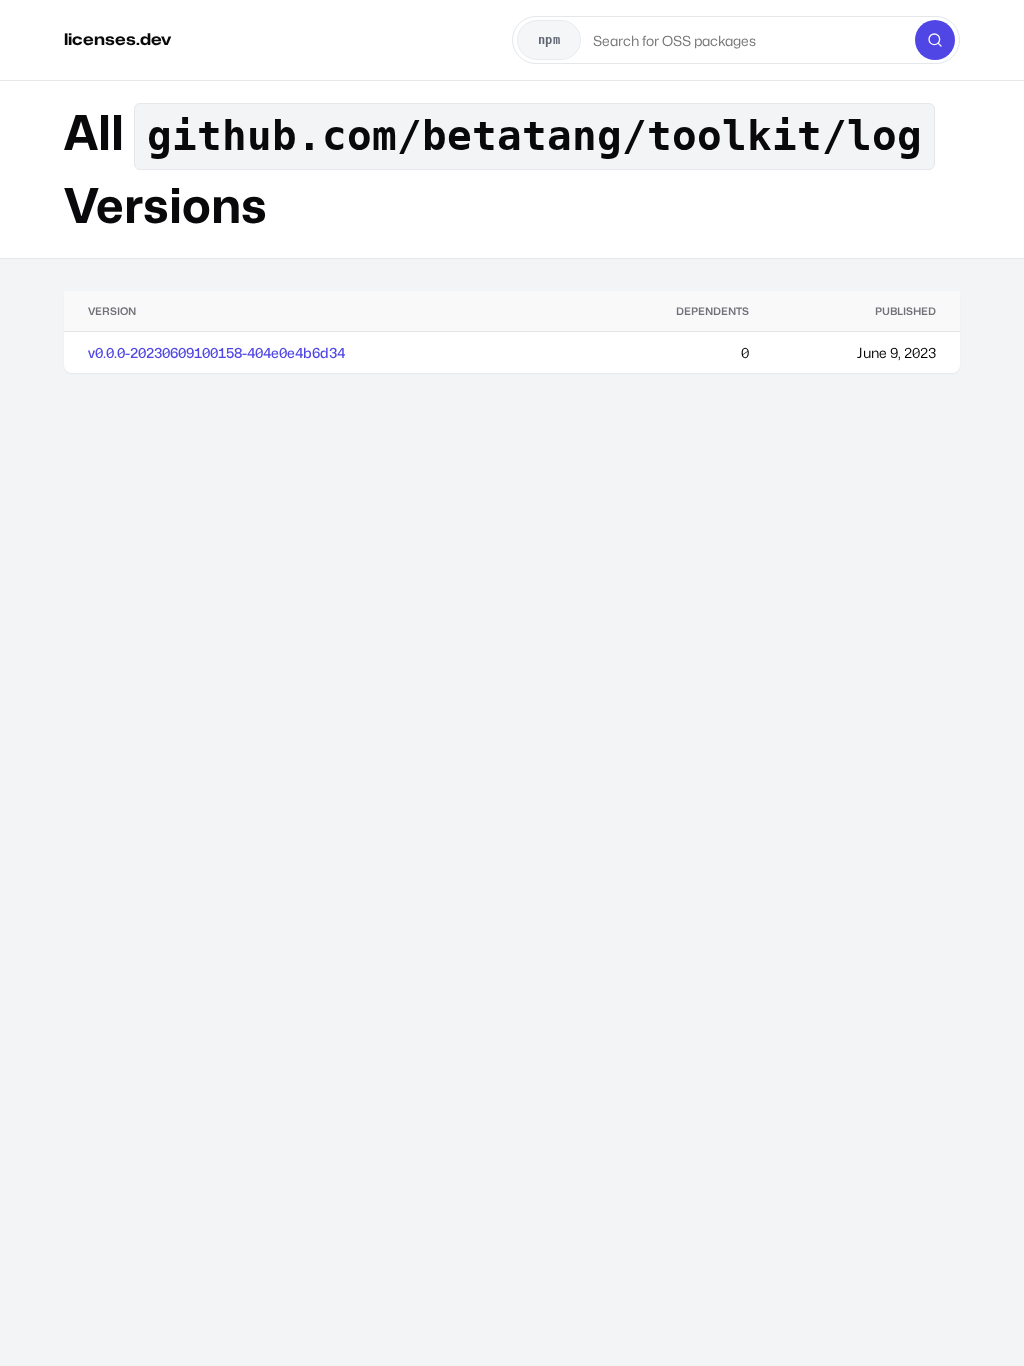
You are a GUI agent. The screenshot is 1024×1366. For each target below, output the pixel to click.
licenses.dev (117, 39)
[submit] (935, 40)
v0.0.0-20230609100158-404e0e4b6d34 (216, 352)
